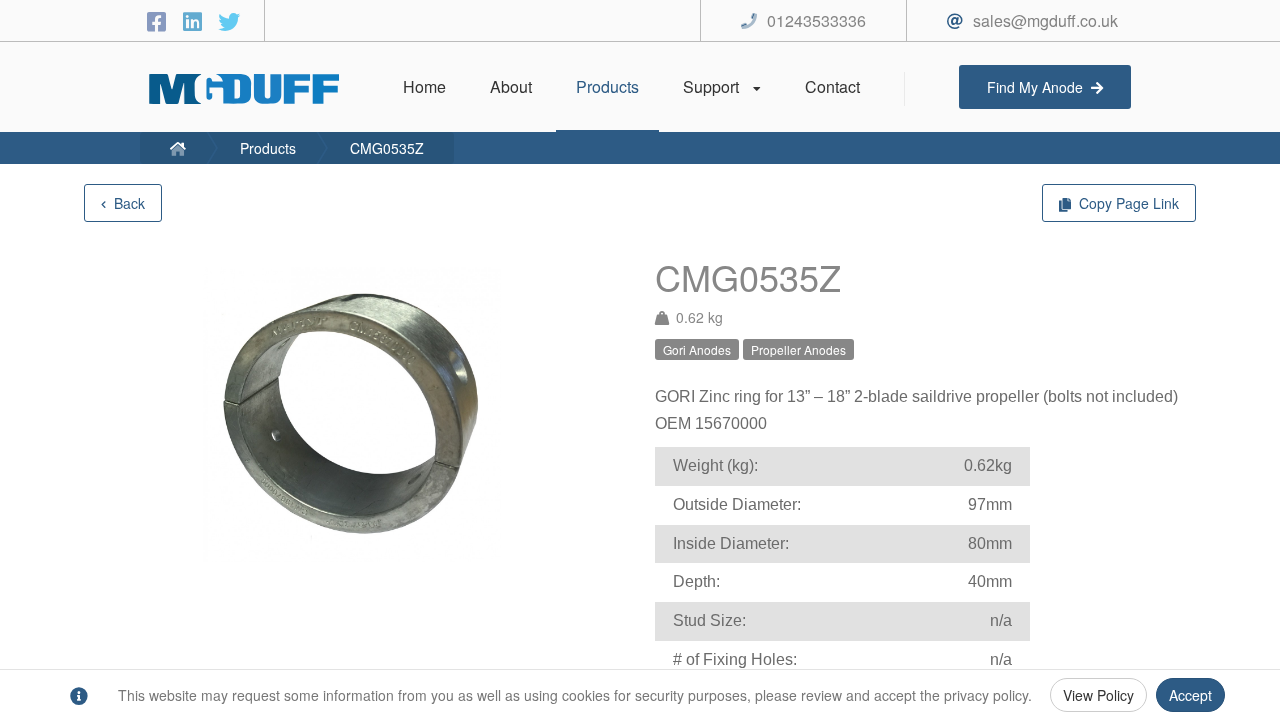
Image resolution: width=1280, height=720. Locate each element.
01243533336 (816, 20)
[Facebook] (160, 20)
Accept (1190, 695)
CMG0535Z (387, 148)
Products (268, 148)
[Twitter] (229, 20)
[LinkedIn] (196, 20)
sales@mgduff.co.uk (1045, 20)
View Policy (1098, 695)
